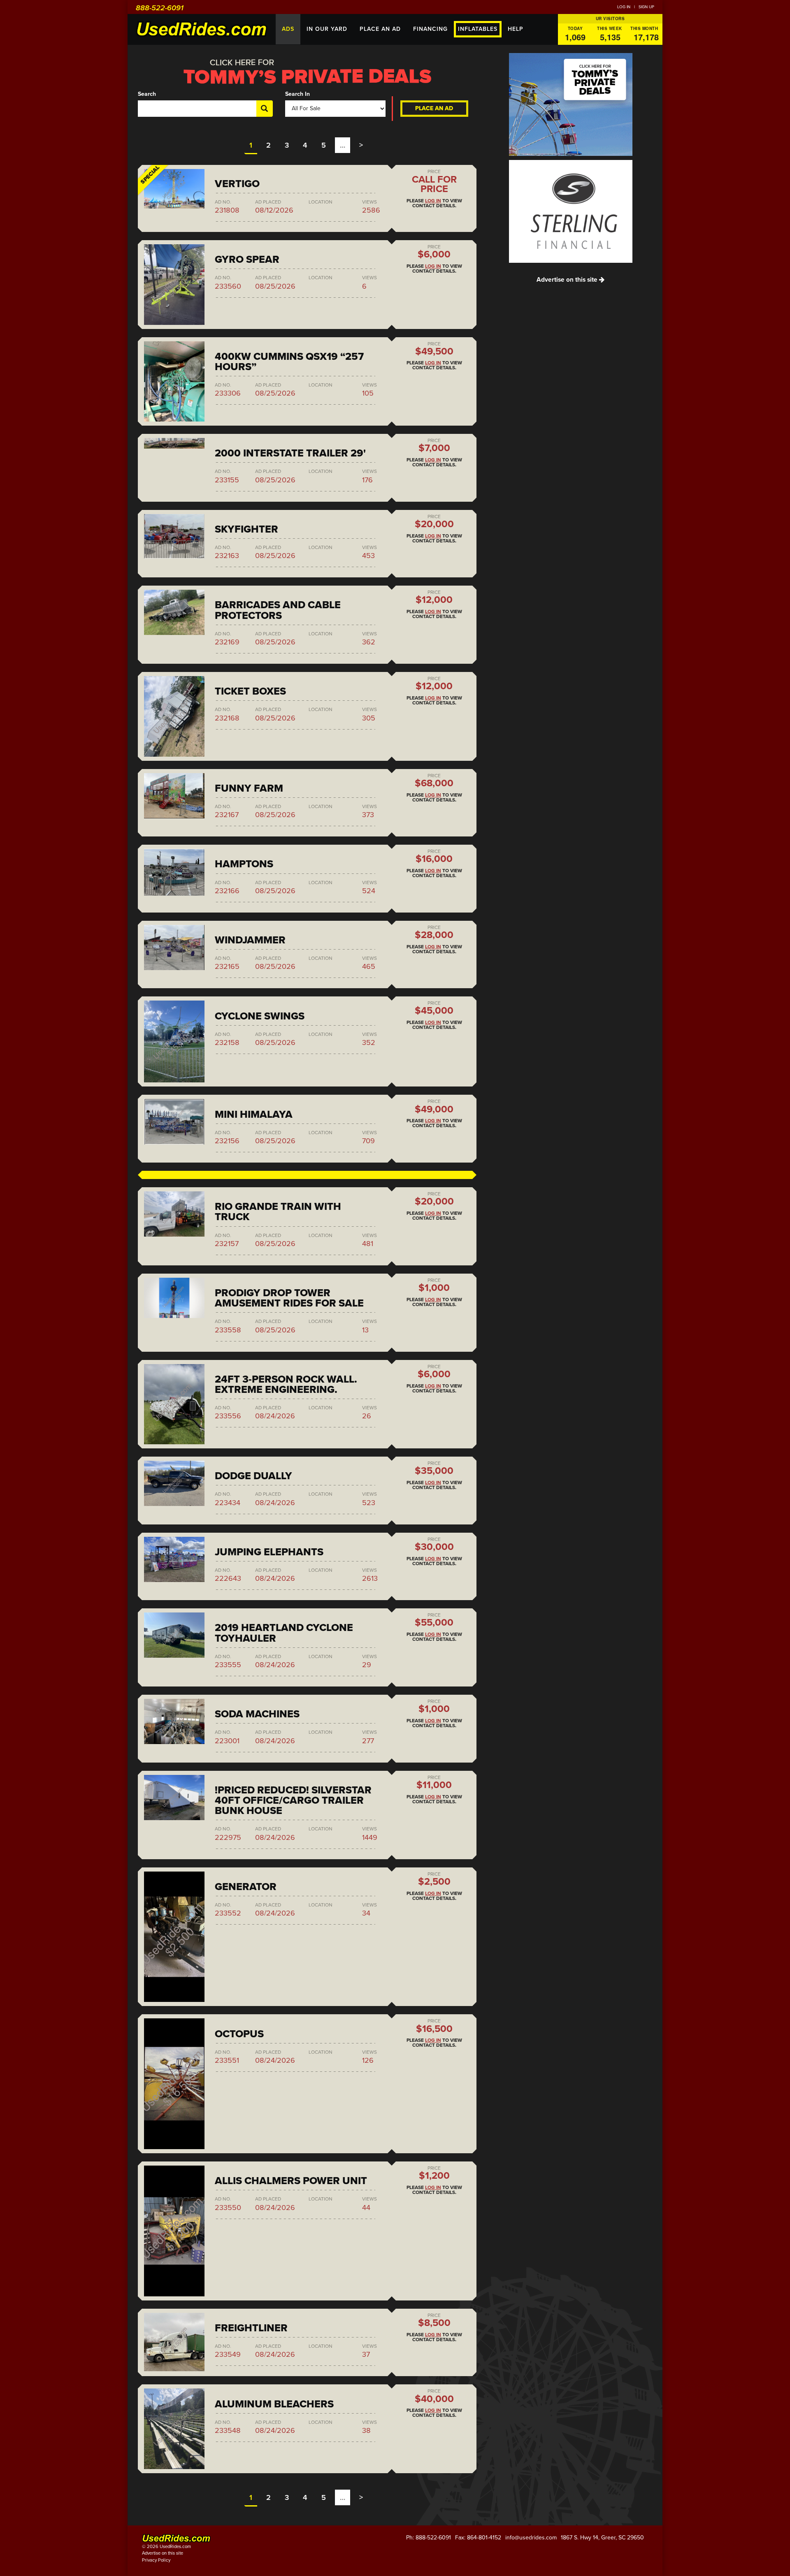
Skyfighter (246, 529)
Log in (624, 7)
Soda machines (257, 1714)
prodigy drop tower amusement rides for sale (289, 1298)
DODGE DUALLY (253, 1476)
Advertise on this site (568, 280)
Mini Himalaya (254, 1114)
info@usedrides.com (531, 2538)
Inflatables (478, 29)
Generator (246, 1887)
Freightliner (251, 2328)
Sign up (646, 7)
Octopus (239, 2034)
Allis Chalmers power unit (291, 2181)
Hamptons (244, 864)
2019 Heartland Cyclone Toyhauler (284, 1633)
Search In (297, 94)
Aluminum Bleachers (274, 2404)
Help (516, 29)
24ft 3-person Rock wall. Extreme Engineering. (286, 1384)
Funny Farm (249, 788)
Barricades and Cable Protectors (278, 610)
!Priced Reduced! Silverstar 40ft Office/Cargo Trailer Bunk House (293, 1800)
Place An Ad (380, 29)
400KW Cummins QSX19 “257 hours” (289, 362)
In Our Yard (327, 29)
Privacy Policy (156, 2560)
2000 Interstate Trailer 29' (290, 453)
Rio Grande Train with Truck (278, 1212)
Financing (430, 29)
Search (147, 94)
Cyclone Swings (260, 1016)
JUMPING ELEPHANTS (269, 1552)
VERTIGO (237, 184)
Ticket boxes (250, 691)
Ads (288, 29)
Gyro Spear (247, 259)
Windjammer (250, 940)
